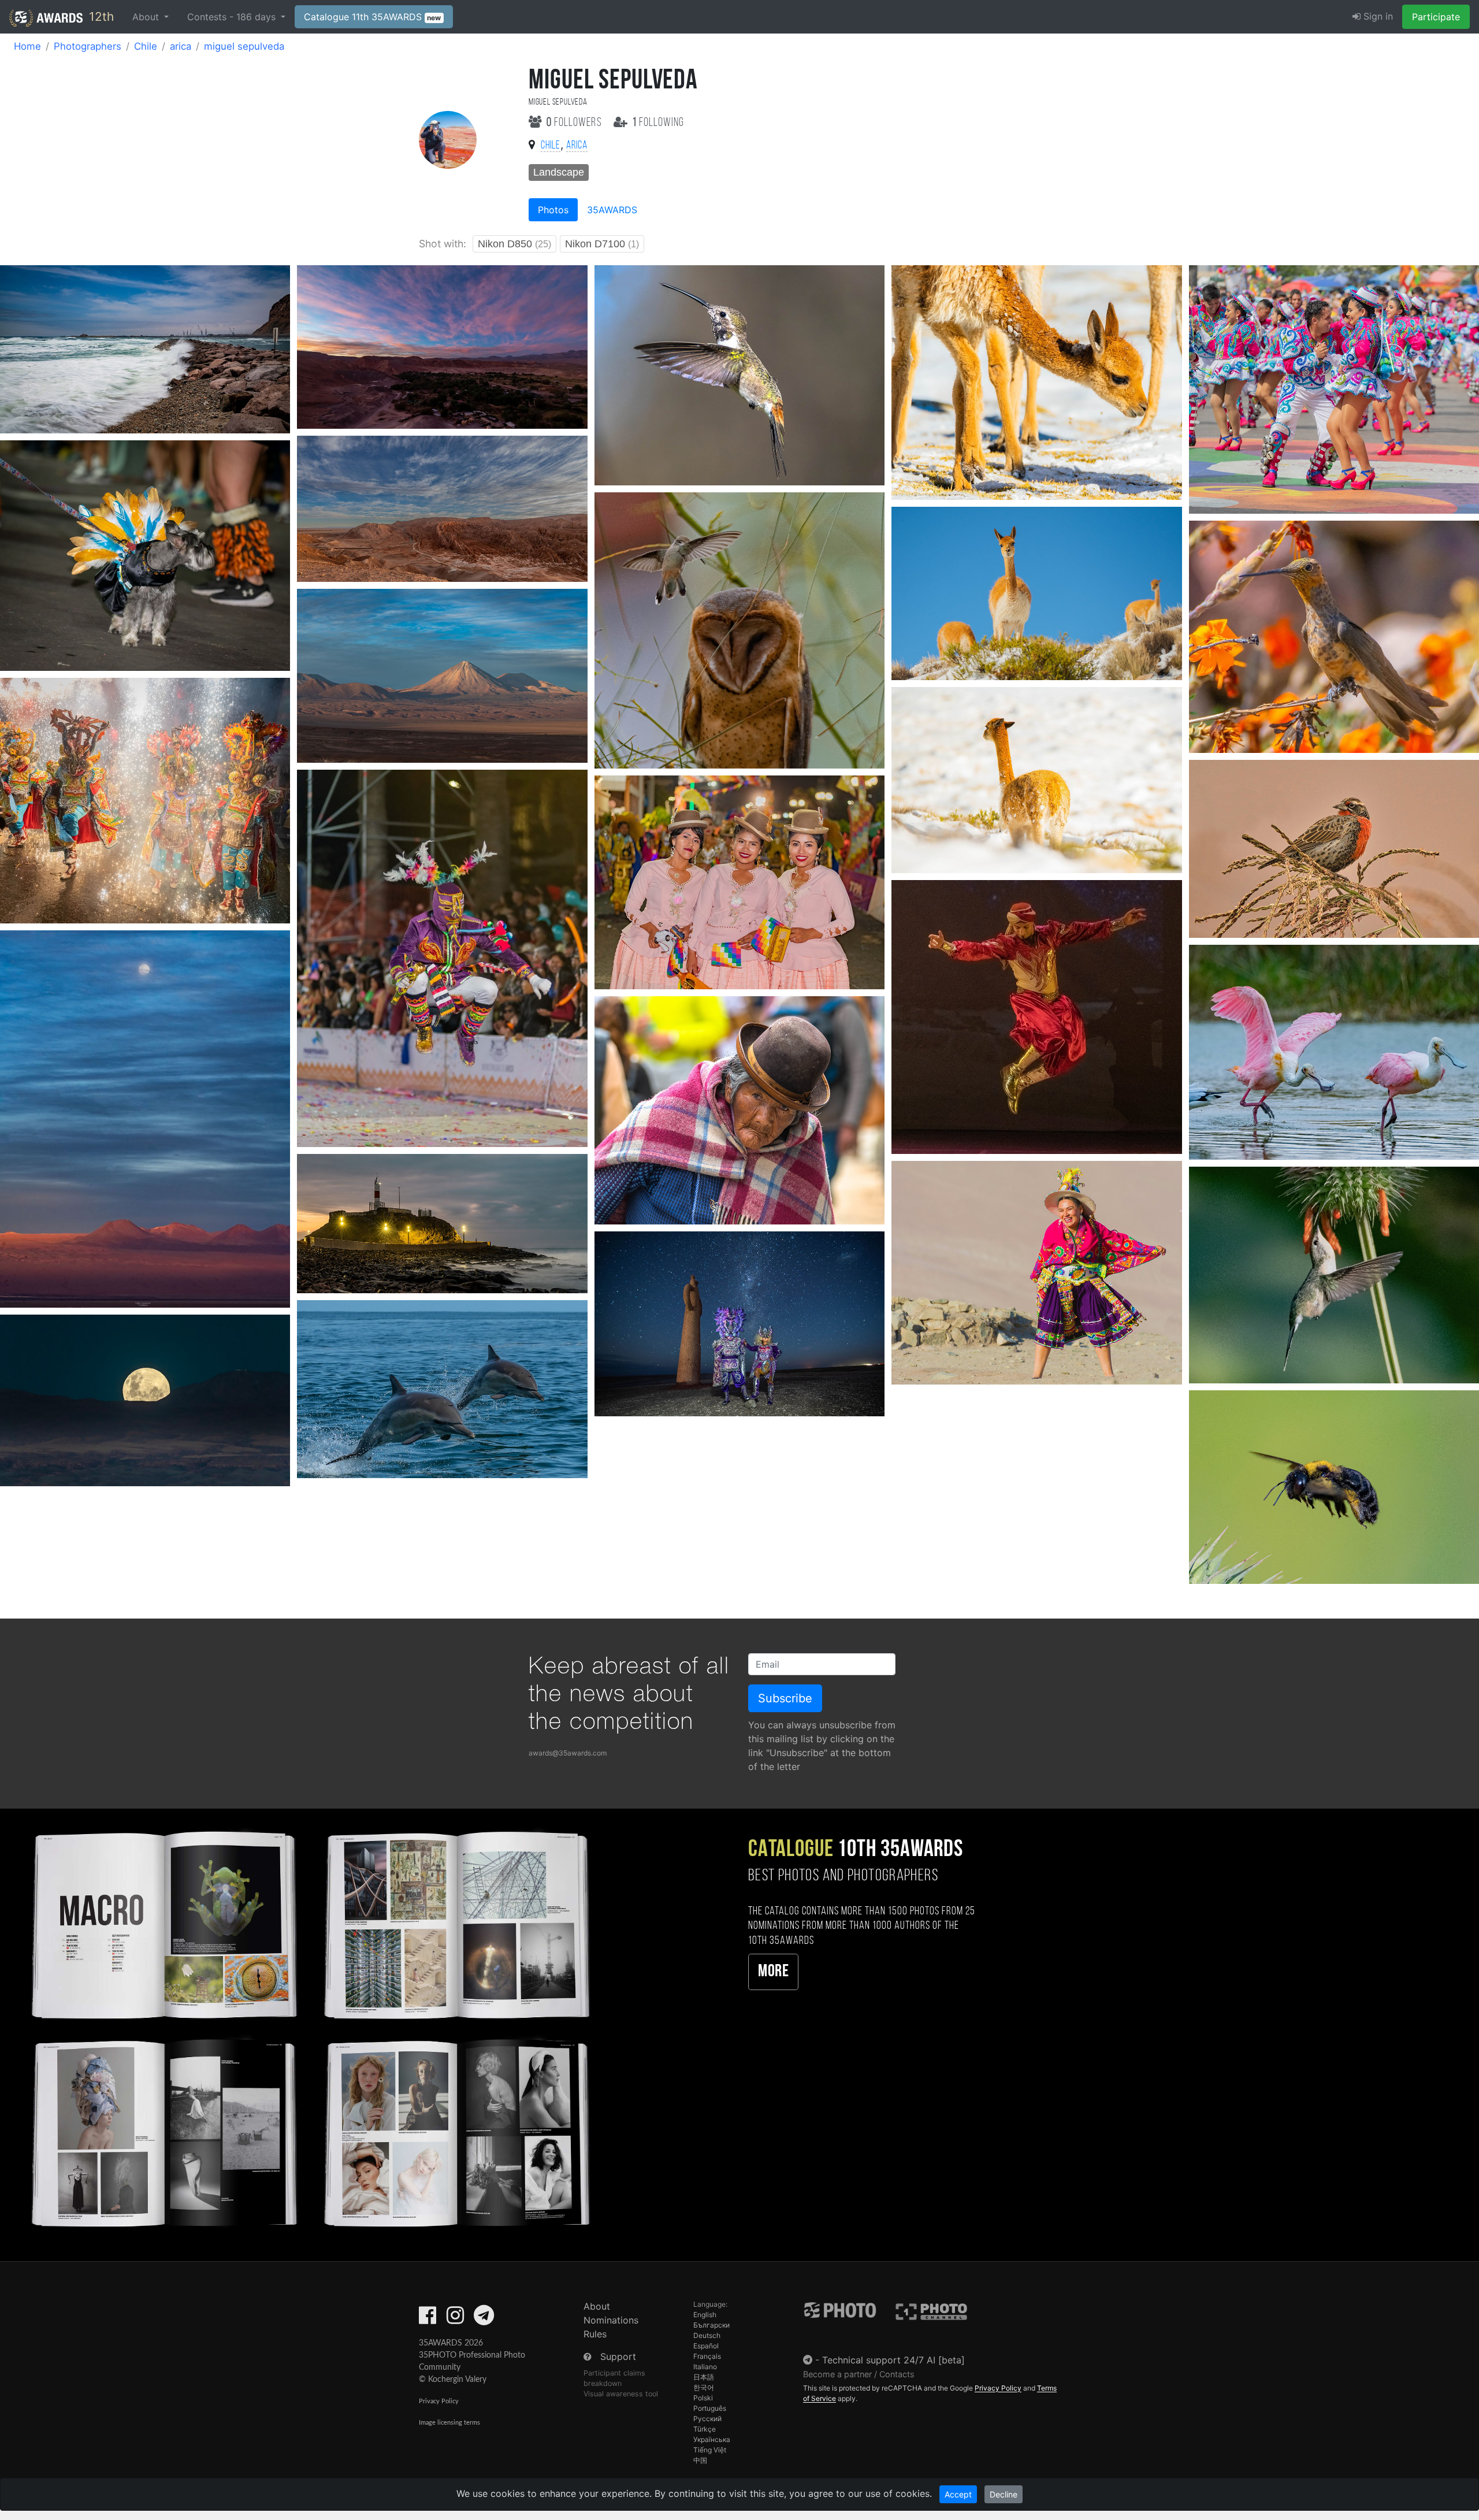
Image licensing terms (449, 2423)
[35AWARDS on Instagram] (455, 2319)
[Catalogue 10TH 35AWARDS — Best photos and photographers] (308, 2027)
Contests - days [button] (233, 17)
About (597, 2306)
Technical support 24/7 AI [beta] (893, 2360)
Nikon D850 (514, 244)
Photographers (88, 46)
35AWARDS (612, 210)
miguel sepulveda (244, 46)
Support (618, 2356)
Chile (146, 46)
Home (27, 46)
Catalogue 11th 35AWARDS (373, 17)
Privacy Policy (439, 2401)
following (658, 123)
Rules (595, 2334)
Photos (553, 210)
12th (100, 16)
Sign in (1377, 16)
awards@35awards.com (568, 1753)
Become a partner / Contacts (859, 2374)
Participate (1436, 17)
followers (575, 123)
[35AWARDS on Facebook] (428, 2319)
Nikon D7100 (602, 244)
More (773, 1972)
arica (181, 46)
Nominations (611, 2320)
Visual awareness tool (621, 2394)
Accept (958, 2494)
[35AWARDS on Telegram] (484, 2319)
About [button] (147, 17)
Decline (1004, 2494)
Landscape (559, 172)
